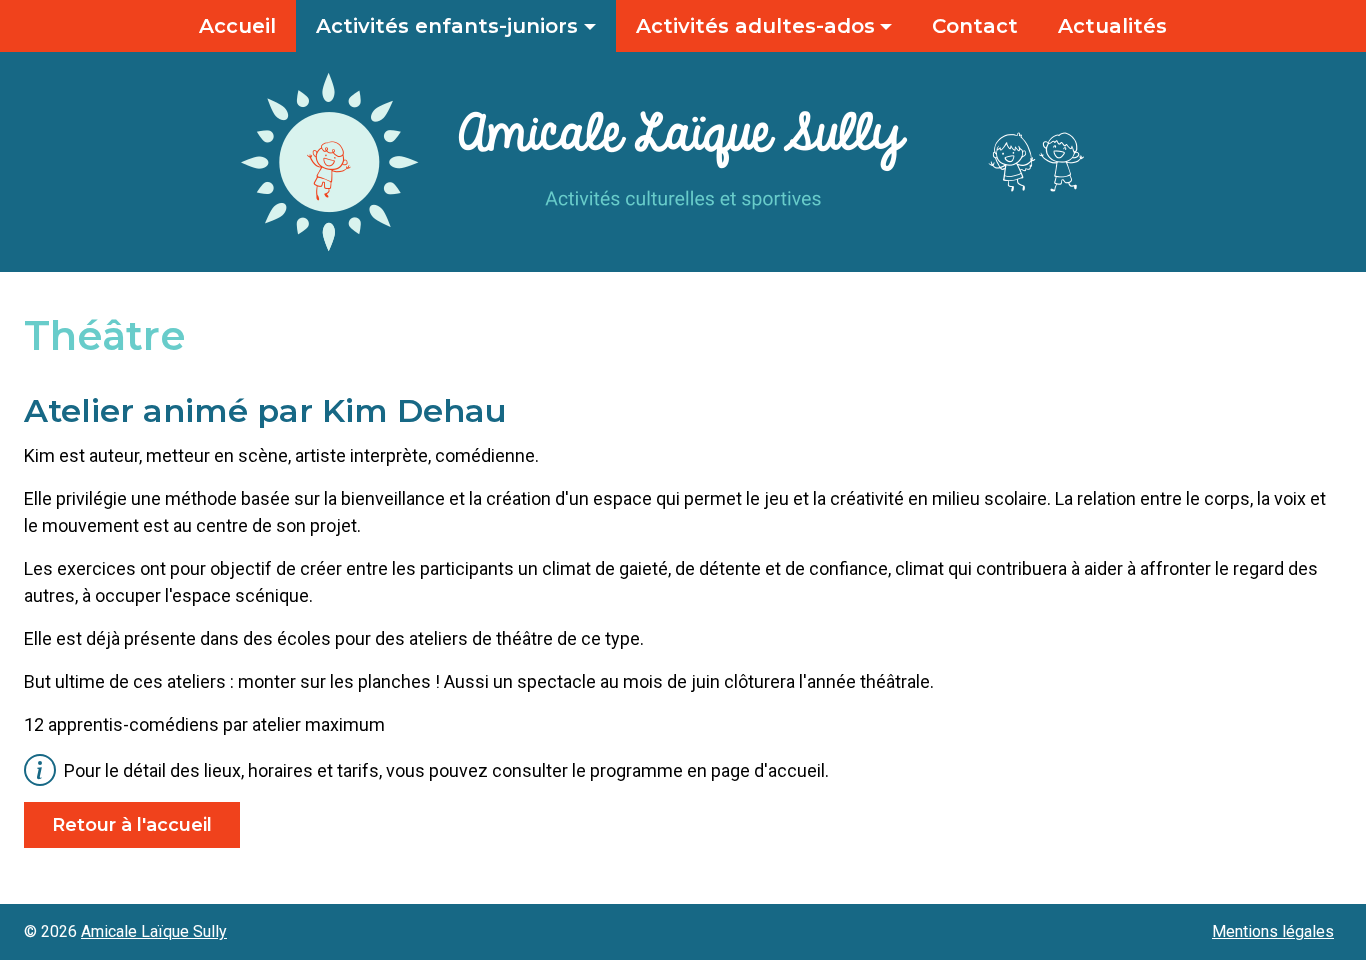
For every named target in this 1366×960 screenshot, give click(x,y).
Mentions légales (1273, 932)
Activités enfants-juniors (447, 26)
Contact (975, 26)
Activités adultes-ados (755, 26)
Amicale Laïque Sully (154, 931)
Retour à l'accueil (132, 825)
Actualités (1112, 26)
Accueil (237, 26)
